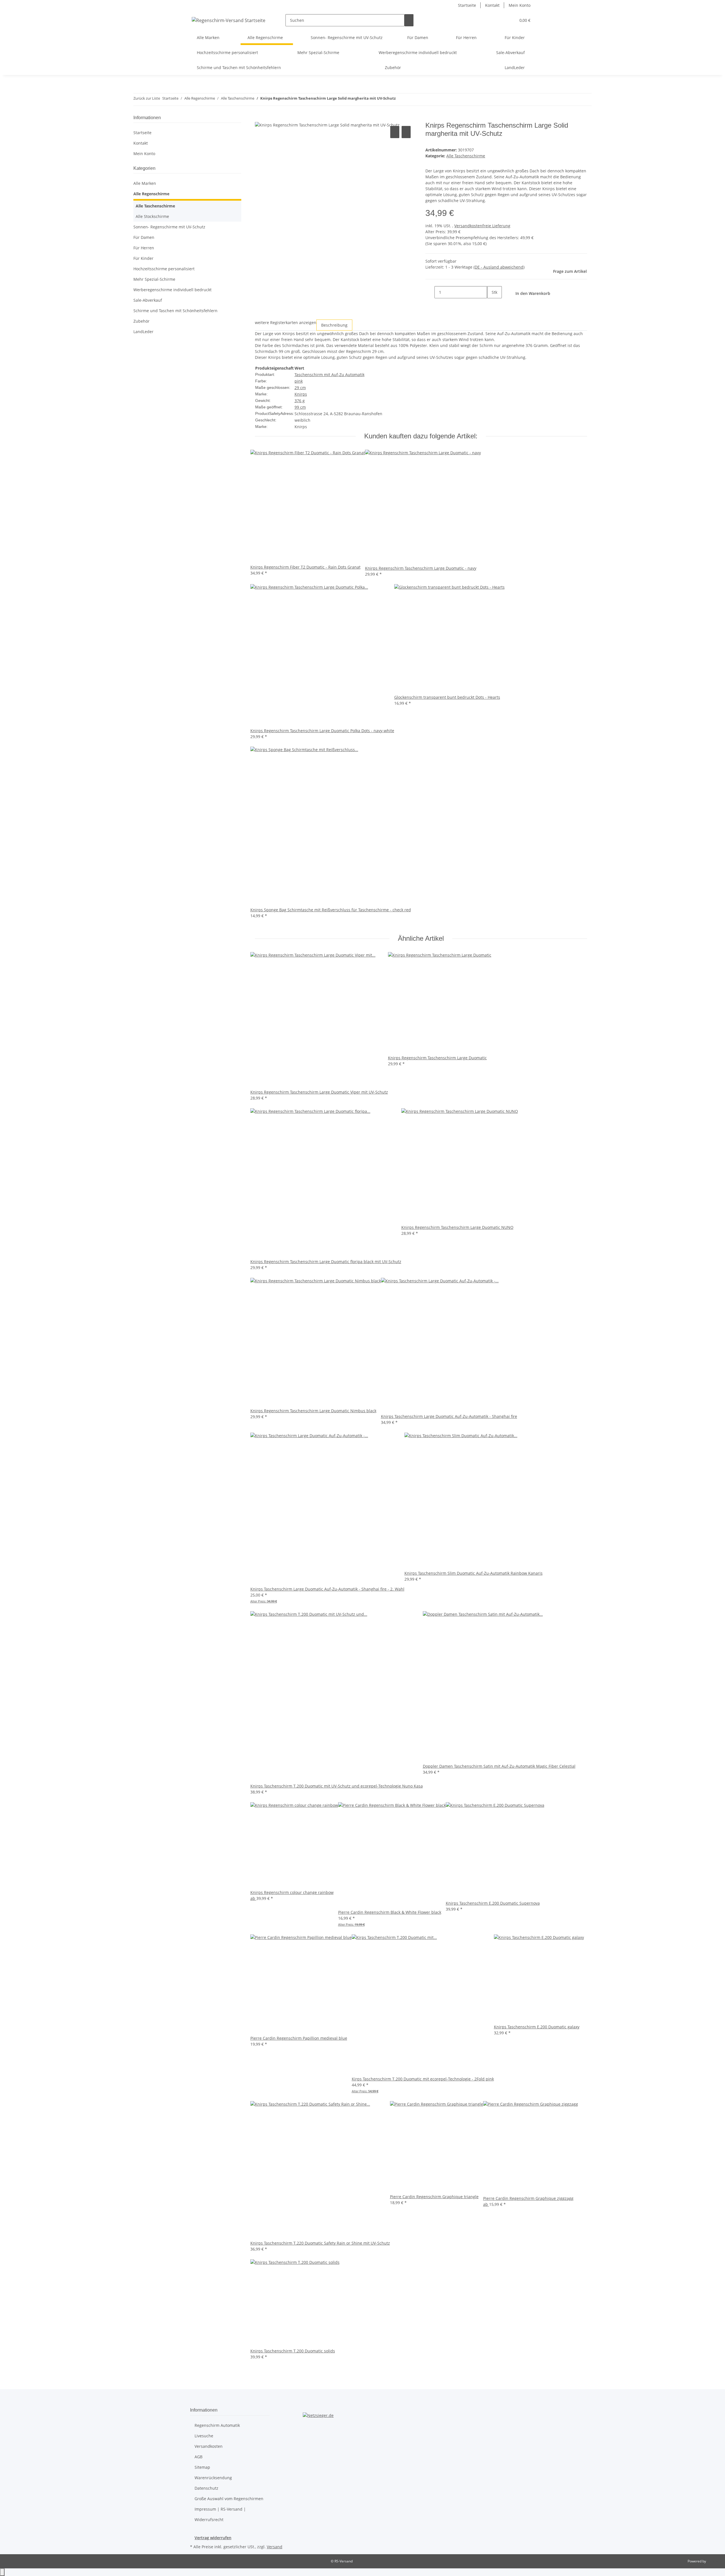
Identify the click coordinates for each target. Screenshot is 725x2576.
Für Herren (144, 248)
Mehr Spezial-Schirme (154, 279)
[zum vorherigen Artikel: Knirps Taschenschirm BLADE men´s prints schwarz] (400, 99)
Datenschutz (206, 2488)
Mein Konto (520, 5)
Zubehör (141, 321)
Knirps (301, 394)
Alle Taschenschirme (466, 156)
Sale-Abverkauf (148, 300)
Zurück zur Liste (147, 98)
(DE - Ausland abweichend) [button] (499, 267)
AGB (199, 2457)
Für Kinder (143, 258)
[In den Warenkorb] (259, 118)
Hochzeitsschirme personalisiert (164, 269)
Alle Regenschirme (151, 194)
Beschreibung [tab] (334, 325)
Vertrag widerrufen (213, 2538)
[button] (500, 20)
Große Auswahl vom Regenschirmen (229, 2499)
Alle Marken (145, 183)
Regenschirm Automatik (217, 2425)
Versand (275, 2547)
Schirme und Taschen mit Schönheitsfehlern (175, 311)
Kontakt (492, 5)
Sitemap (202, 2467)
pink (299, 381)
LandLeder (143, 332)
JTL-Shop (714, 2561)
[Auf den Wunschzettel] (406, 132)
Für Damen (144, 237)
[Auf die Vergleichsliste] (395, 132)
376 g (300, 401)
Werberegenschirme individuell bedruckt (172, 290)
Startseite (467, 5)
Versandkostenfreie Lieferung (482, 226)
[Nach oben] (2, 2572)
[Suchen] (409, 20)
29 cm (300, 388)
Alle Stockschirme (152, 216)
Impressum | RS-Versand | (220, 2509)
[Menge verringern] (430, 292)
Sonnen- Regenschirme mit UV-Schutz (169, 227)
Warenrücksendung (213, 2478)
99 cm (300, 407)
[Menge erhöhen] (492, 304)
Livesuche (204, 2436)
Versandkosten (209, 2446)
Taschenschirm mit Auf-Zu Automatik (330, 375)
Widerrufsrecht (209, 2520)
